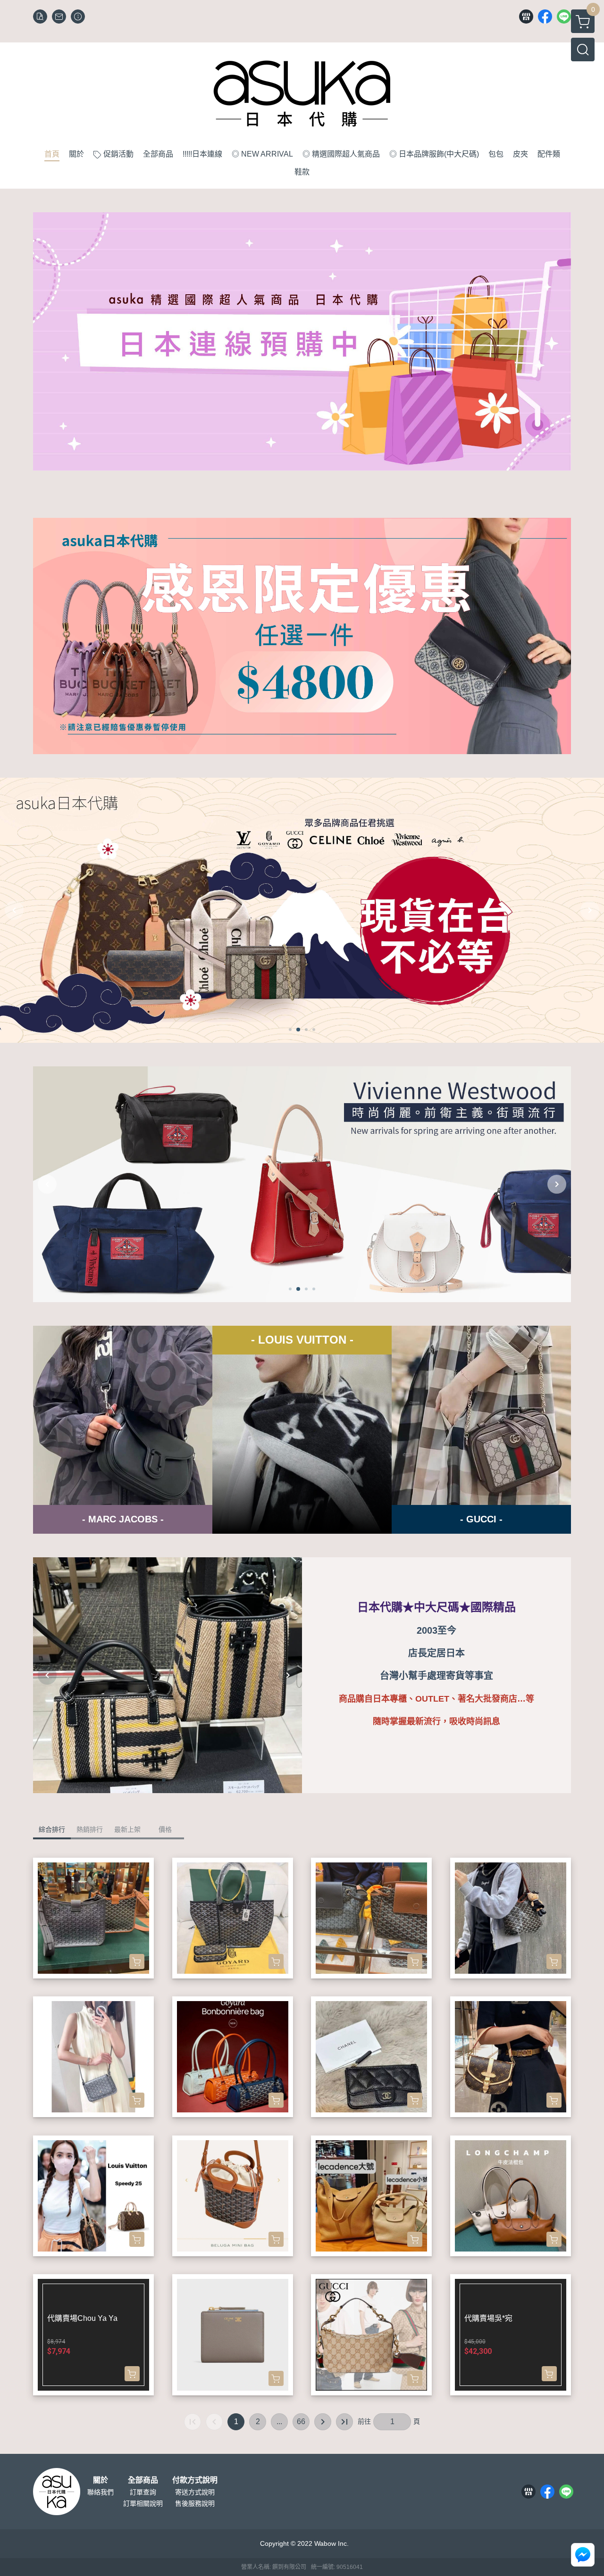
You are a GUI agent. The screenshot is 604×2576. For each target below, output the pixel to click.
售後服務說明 (195, 2503)
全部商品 (143, 2480)
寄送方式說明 (195, 2492)
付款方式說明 (195, 2480)
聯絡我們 (101, 2492)
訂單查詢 (143, 2492)
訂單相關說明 (143, 2503)
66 (301, 2422)
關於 (101, 2480)
